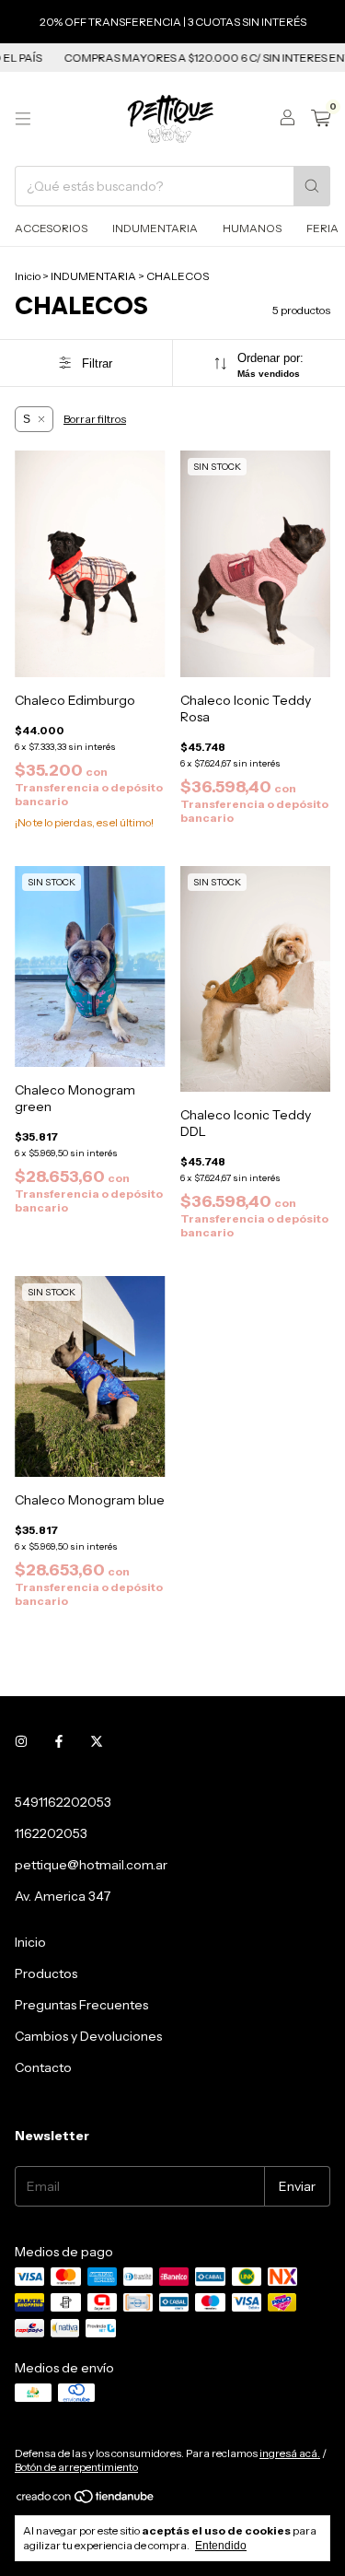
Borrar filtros (95, 419)
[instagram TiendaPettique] (21, 1741)
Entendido (221, 2546)
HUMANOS (252, 228)
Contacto (43, 2067)
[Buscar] (312, 186)
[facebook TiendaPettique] (59, 1741)
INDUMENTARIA (155, 228)
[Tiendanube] (86, 2500)
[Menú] (23, 119)
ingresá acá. (290, 2453)
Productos (46, 1973)
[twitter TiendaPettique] (97, 1741)
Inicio (28, 276)
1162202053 (51, 1833)
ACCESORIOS (51, 228)
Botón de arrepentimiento (76, 2467)
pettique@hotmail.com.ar (91, 1865)
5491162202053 (63, 1802)
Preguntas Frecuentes (81, 2005)
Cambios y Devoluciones (88, 2036)
